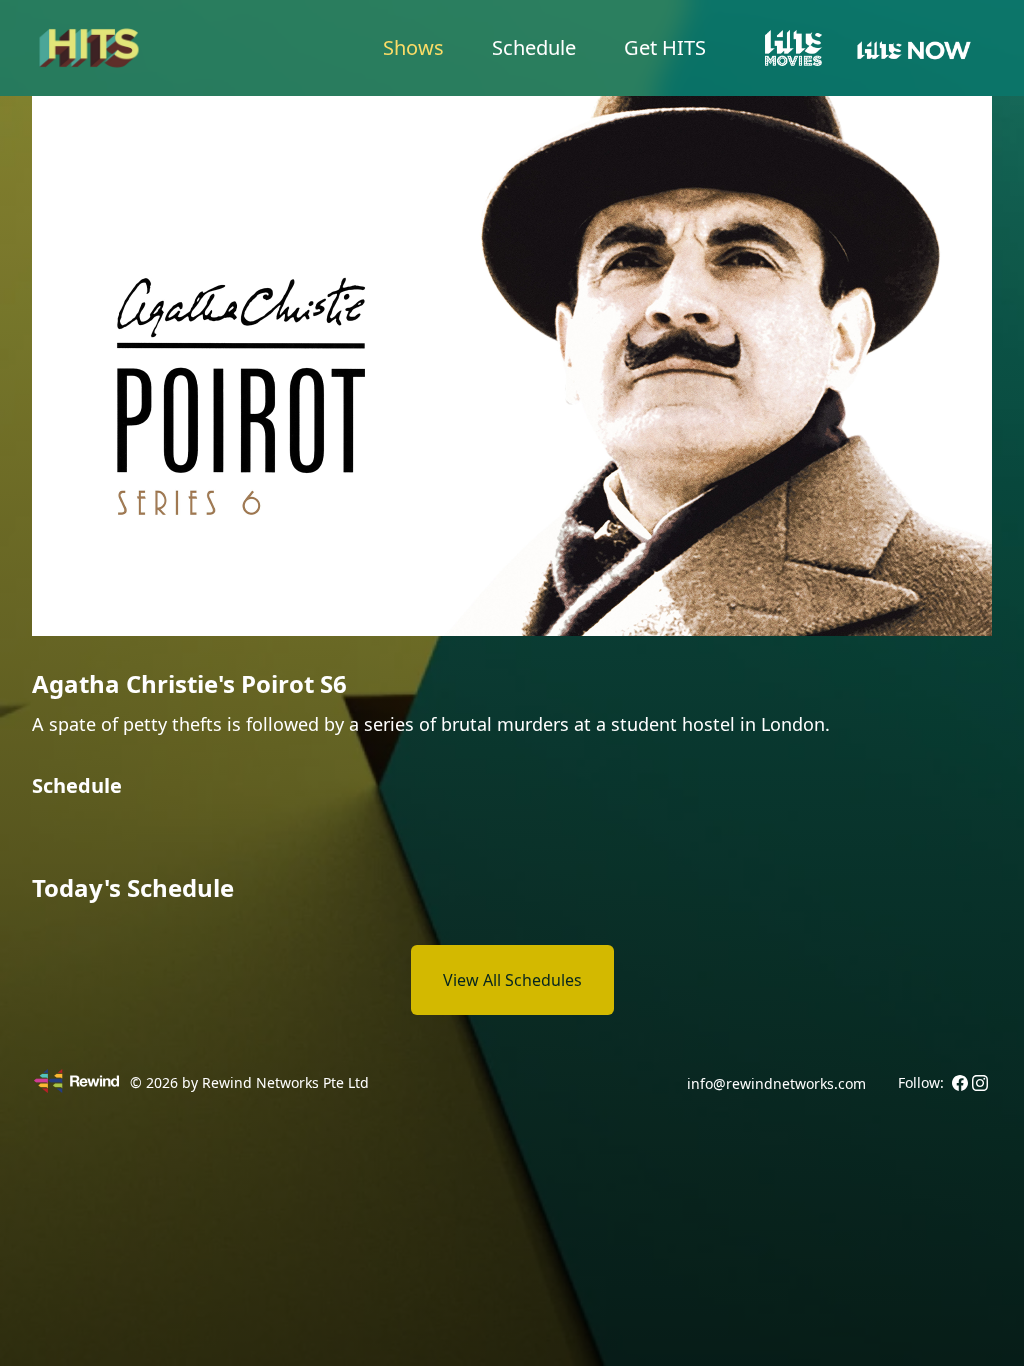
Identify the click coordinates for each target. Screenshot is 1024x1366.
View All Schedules (512, 980)
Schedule (534, 47)
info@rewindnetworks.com (776, 1083)
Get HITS (665, 47)
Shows (413, 47)
